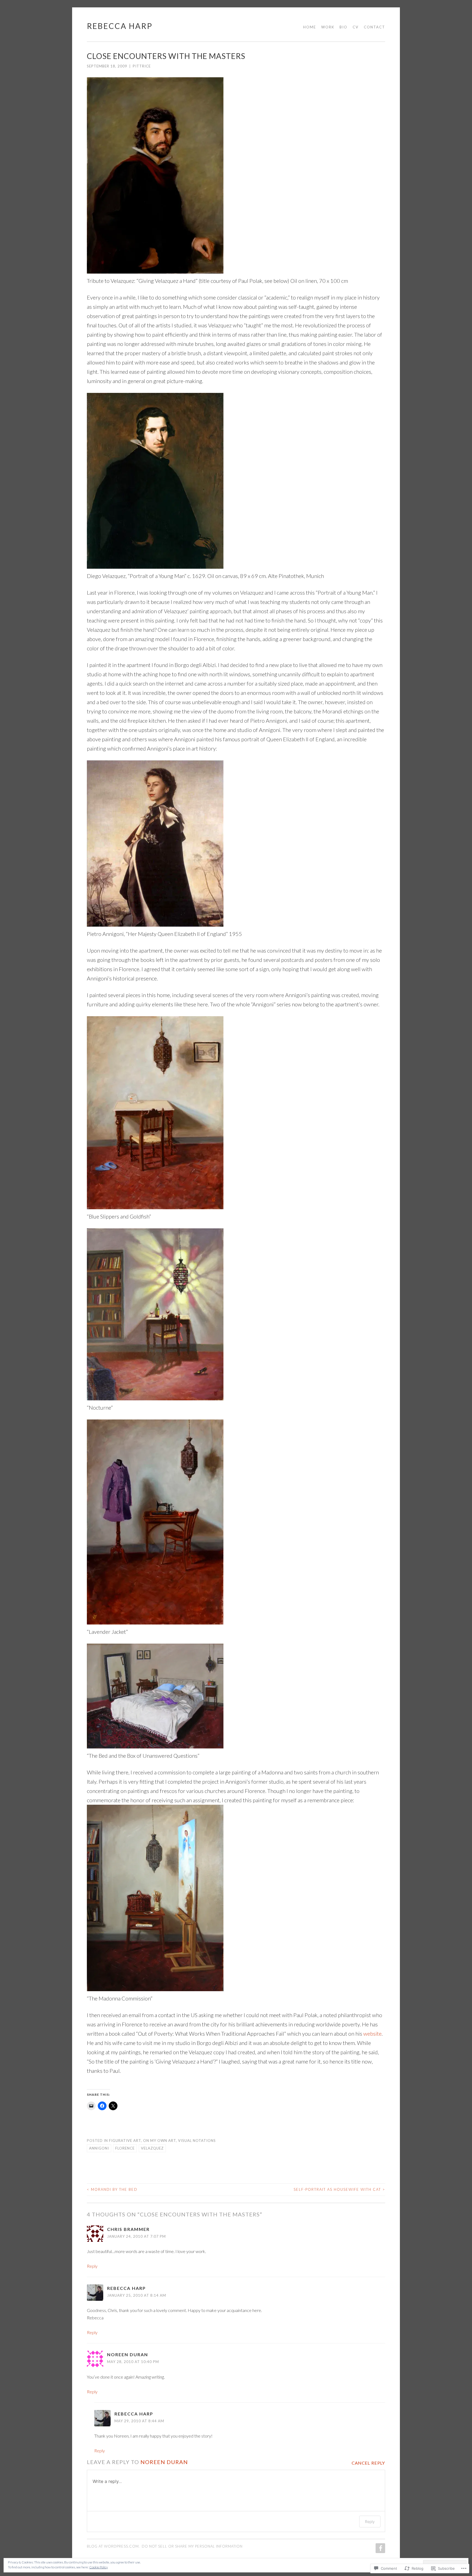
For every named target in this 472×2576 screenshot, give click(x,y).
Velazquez (152, 2148)
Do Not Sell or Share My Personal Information (192, 2546)
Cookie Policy (99, 2567)
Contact (374, 27)
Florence (125, 2148)
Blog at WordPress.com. (113, 2546)
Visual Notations (197, 2141)
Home (310, 27)
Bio (343, 27)
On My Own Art (160, 2141)
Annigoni (99, 2148)
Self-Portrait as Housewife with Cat (339, 2189)
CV (356, 27)
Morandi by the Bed (112, 2189)
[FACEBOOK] (380, 2548)
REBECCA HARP (120, 26)
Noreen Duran (128, 2354)
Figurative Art (125, 2141)
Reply (92, 2266)
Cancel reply (368, 2463)
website (372, 2033)
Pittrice (142, 66)
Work (328, 27)
